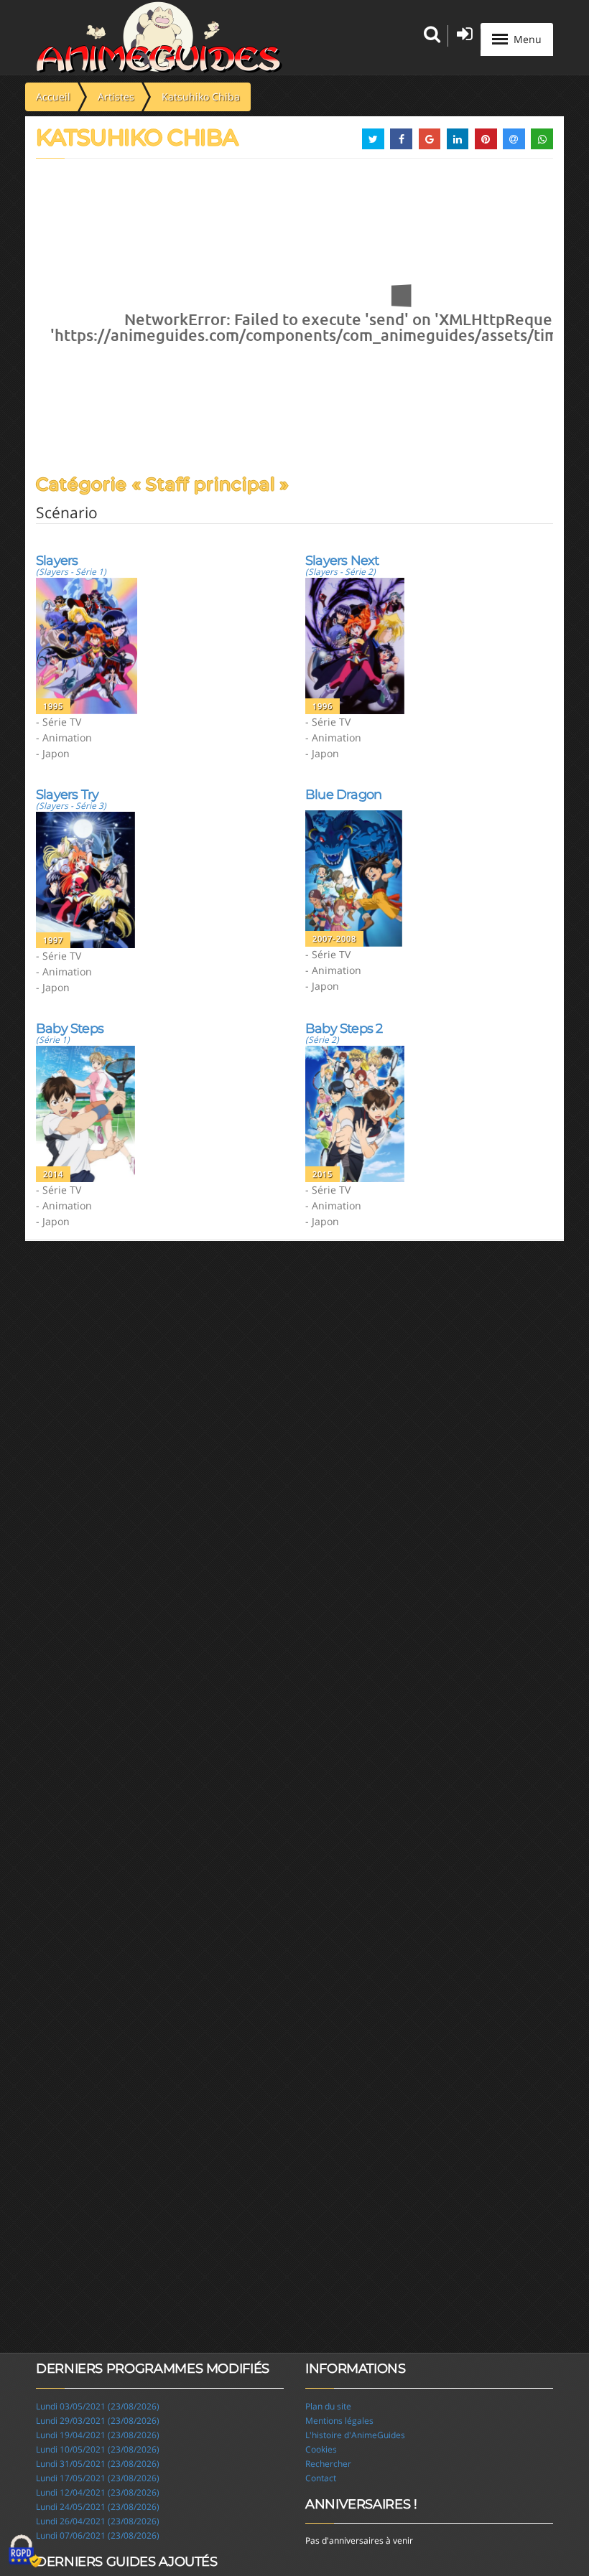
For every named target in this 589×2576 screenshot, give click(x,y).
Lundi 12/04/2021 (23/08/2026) (98, 2492)
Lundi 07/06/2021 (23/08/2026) (98, 2535)
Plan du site (328, 2406)
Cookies (321, 2449)
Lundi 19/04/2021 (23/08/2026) (98, 2435)
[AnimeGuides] (159, 37)
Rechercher (328, 2464)
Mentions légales (339, 2421)
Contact (321, 2478)
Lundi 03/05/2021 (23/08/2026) (98, 2406)
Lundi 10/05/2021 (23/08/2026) (98, 2449)
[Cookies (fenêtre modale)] (25, 2552)
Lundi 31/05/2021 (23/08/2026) (98, 2464)
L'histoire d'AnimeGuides (355, 2435)
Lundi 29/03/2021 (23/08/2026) (98, 2421)
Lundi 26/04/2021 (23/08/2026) (98, 2521)
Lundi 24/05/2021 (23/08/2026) (98, 2507)
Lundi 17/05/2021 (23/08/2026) (98, 2478)
